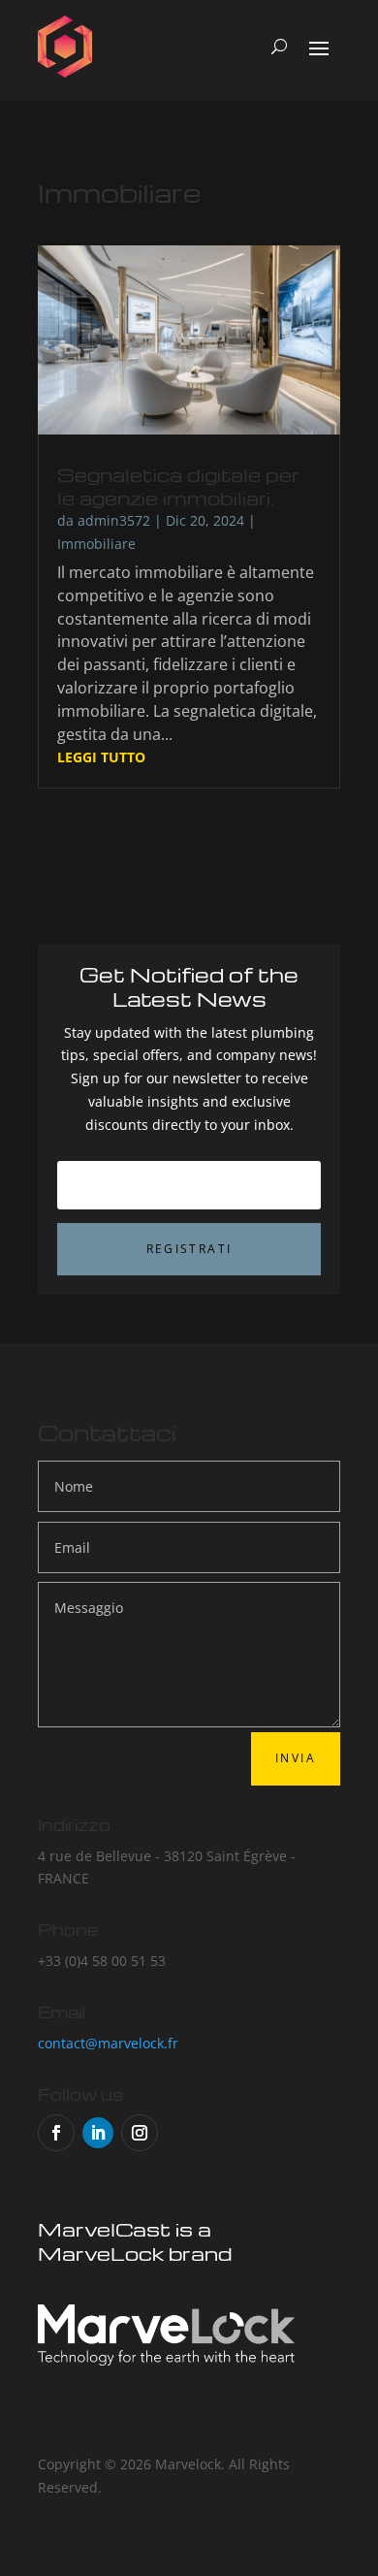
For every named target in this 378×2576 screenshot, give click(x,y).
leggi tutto (101, 757)
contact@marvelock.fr (108, 2043)
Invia (296, 1758)
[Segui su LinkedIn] (98, 2133)
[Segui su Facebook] (56, 2133)
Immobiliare (96, 544)
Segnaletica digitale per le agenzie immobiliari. (178, 486)
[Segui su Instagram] (140, 2133)
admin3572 (114, 520)
